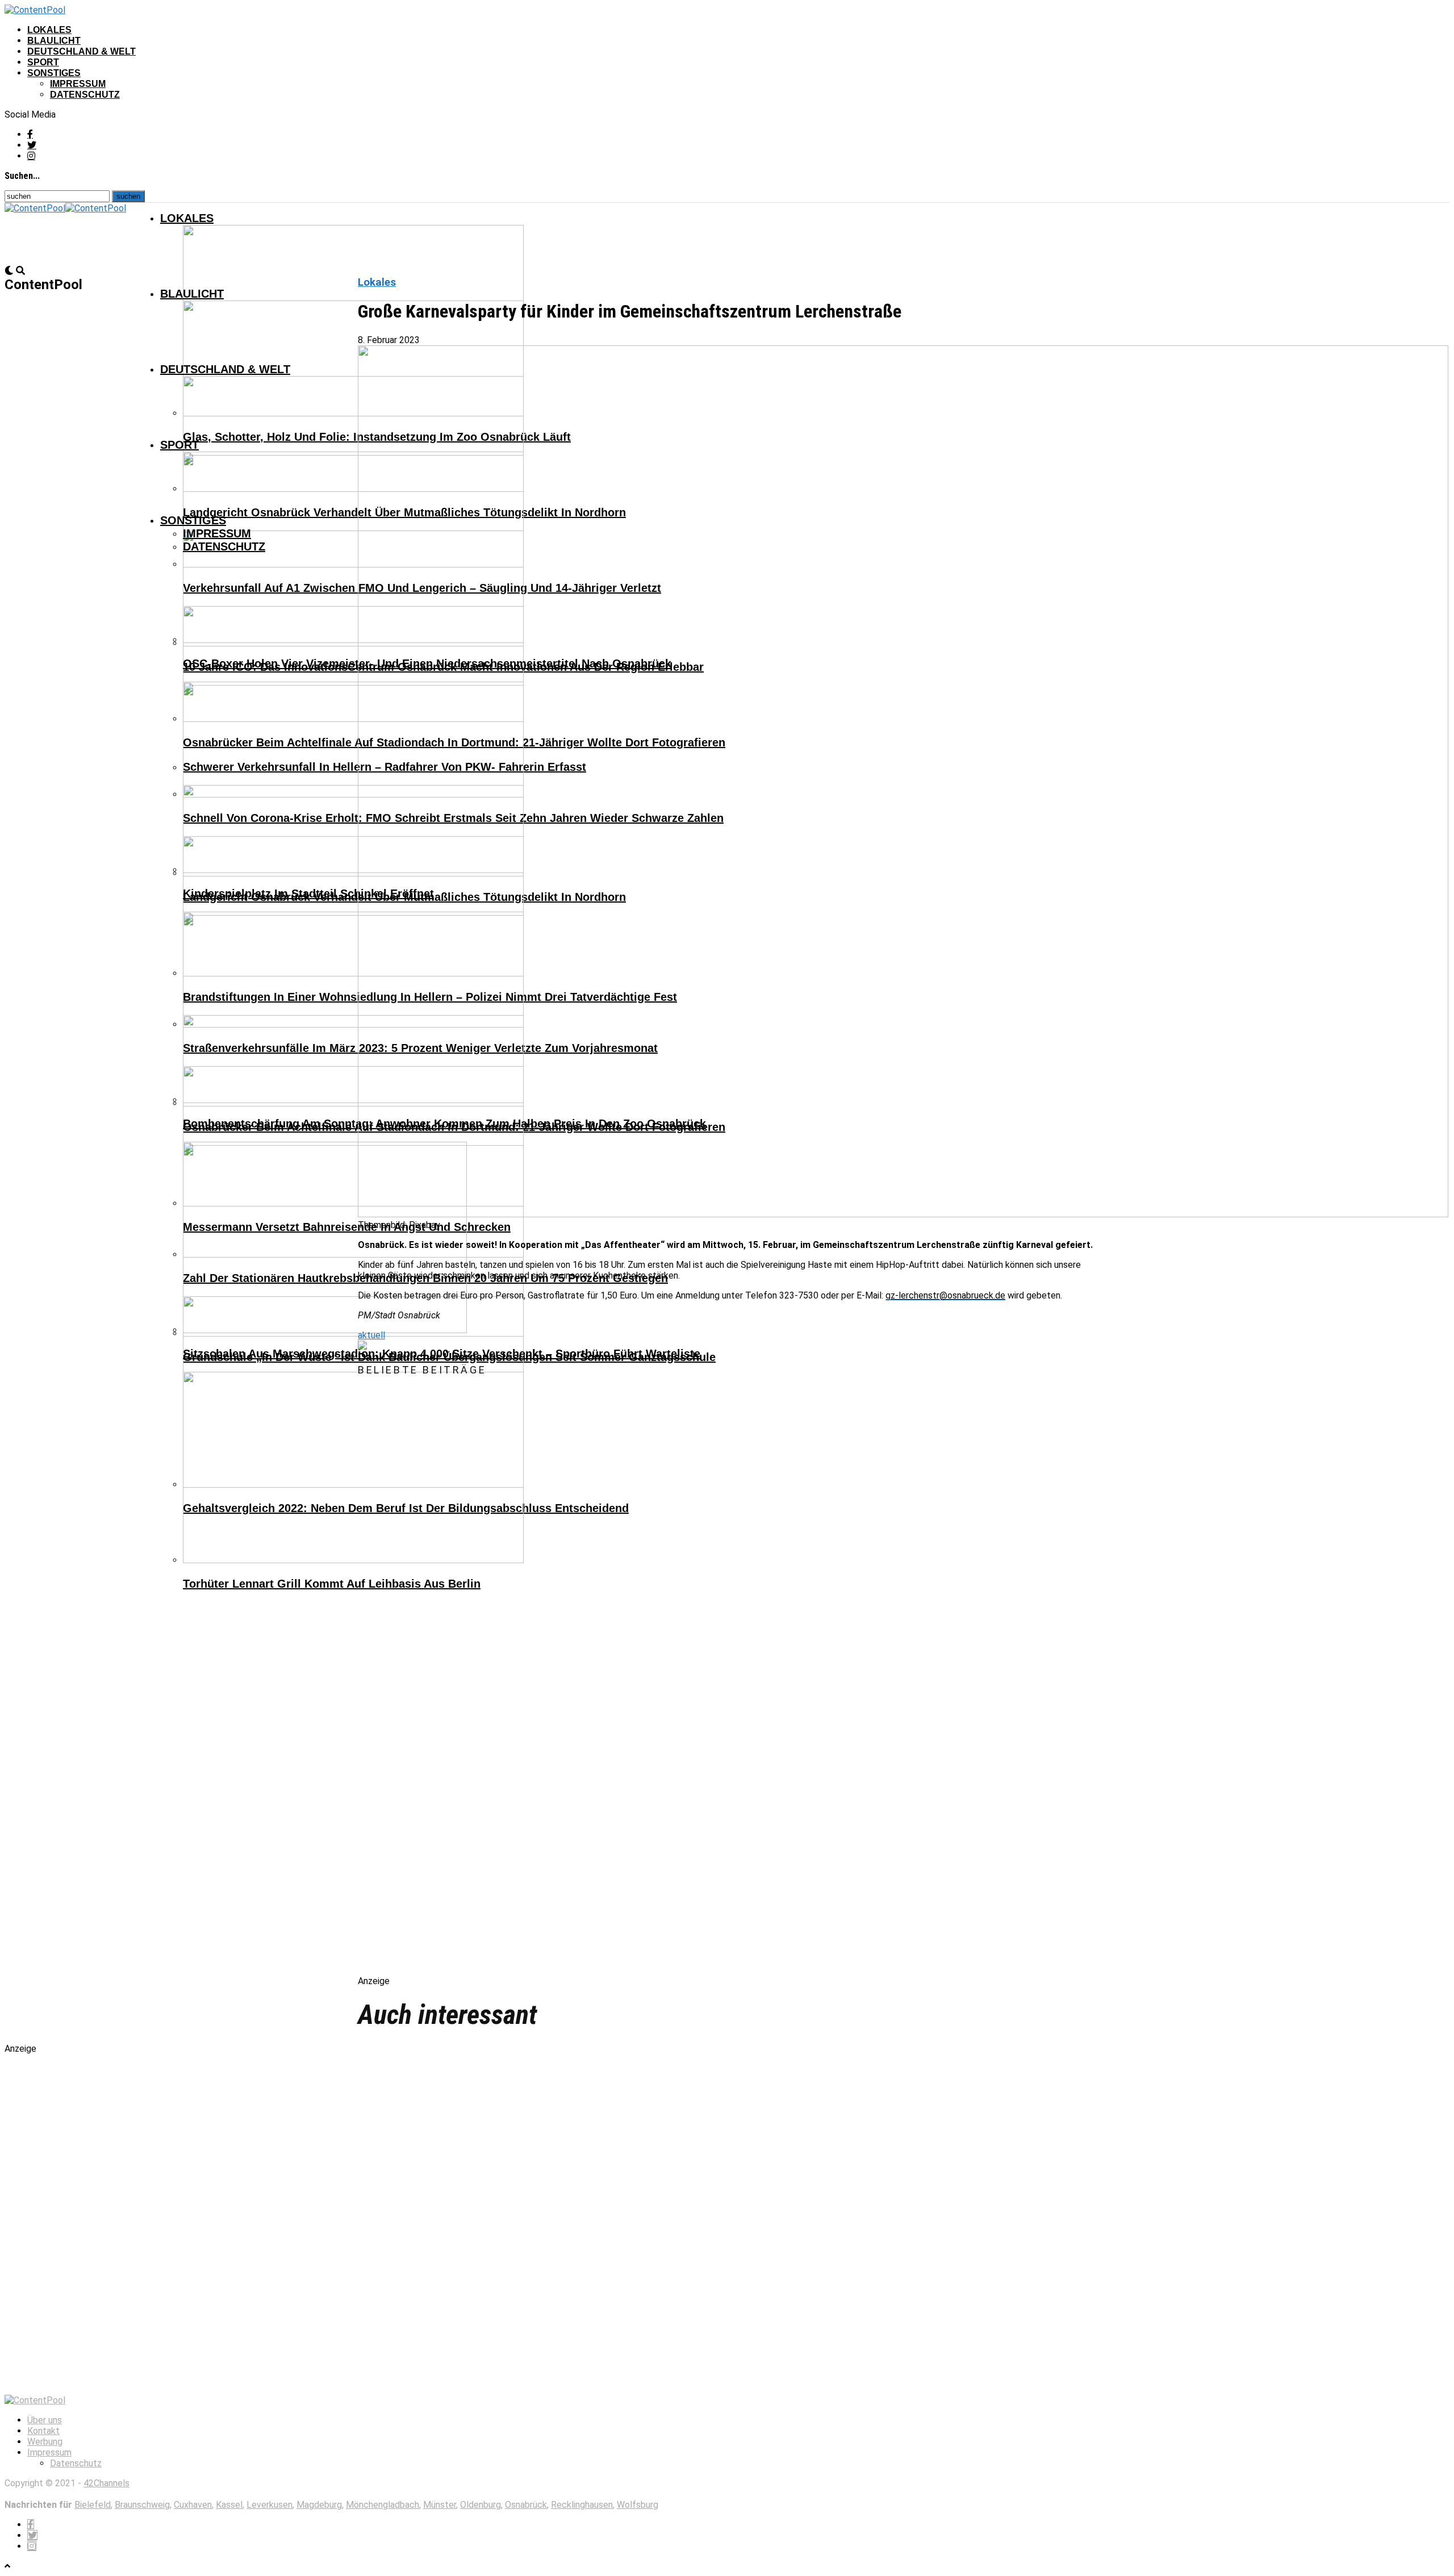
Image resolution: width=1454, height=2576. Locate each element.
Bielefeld (93, 2505)
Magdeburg (319, 2505)
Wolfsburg (638, 2505)
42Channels (106, 2483)
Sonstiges (54, 73)
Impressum (78, 84)
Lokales (49, 30)
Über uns (45, 2420)
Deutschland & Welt (82, 51)
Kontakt (43, 2431)
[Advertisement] (477, 1686)
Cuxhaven (193, 2505)
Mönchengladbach (383, 2505)
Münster (440, 2505)
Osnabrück (526, 2505)
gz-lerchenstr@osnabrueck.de (945, 1295)
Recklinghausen (582, 2505)
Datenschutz (85, 95)
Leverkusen (270, 2505)
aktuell (371, 1335)
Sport (43, 62)
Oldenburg (481, 2505)
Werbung (45, 2442)
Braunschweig (142, 2505)
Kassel (229, 2505)
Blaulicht (54, 41)
